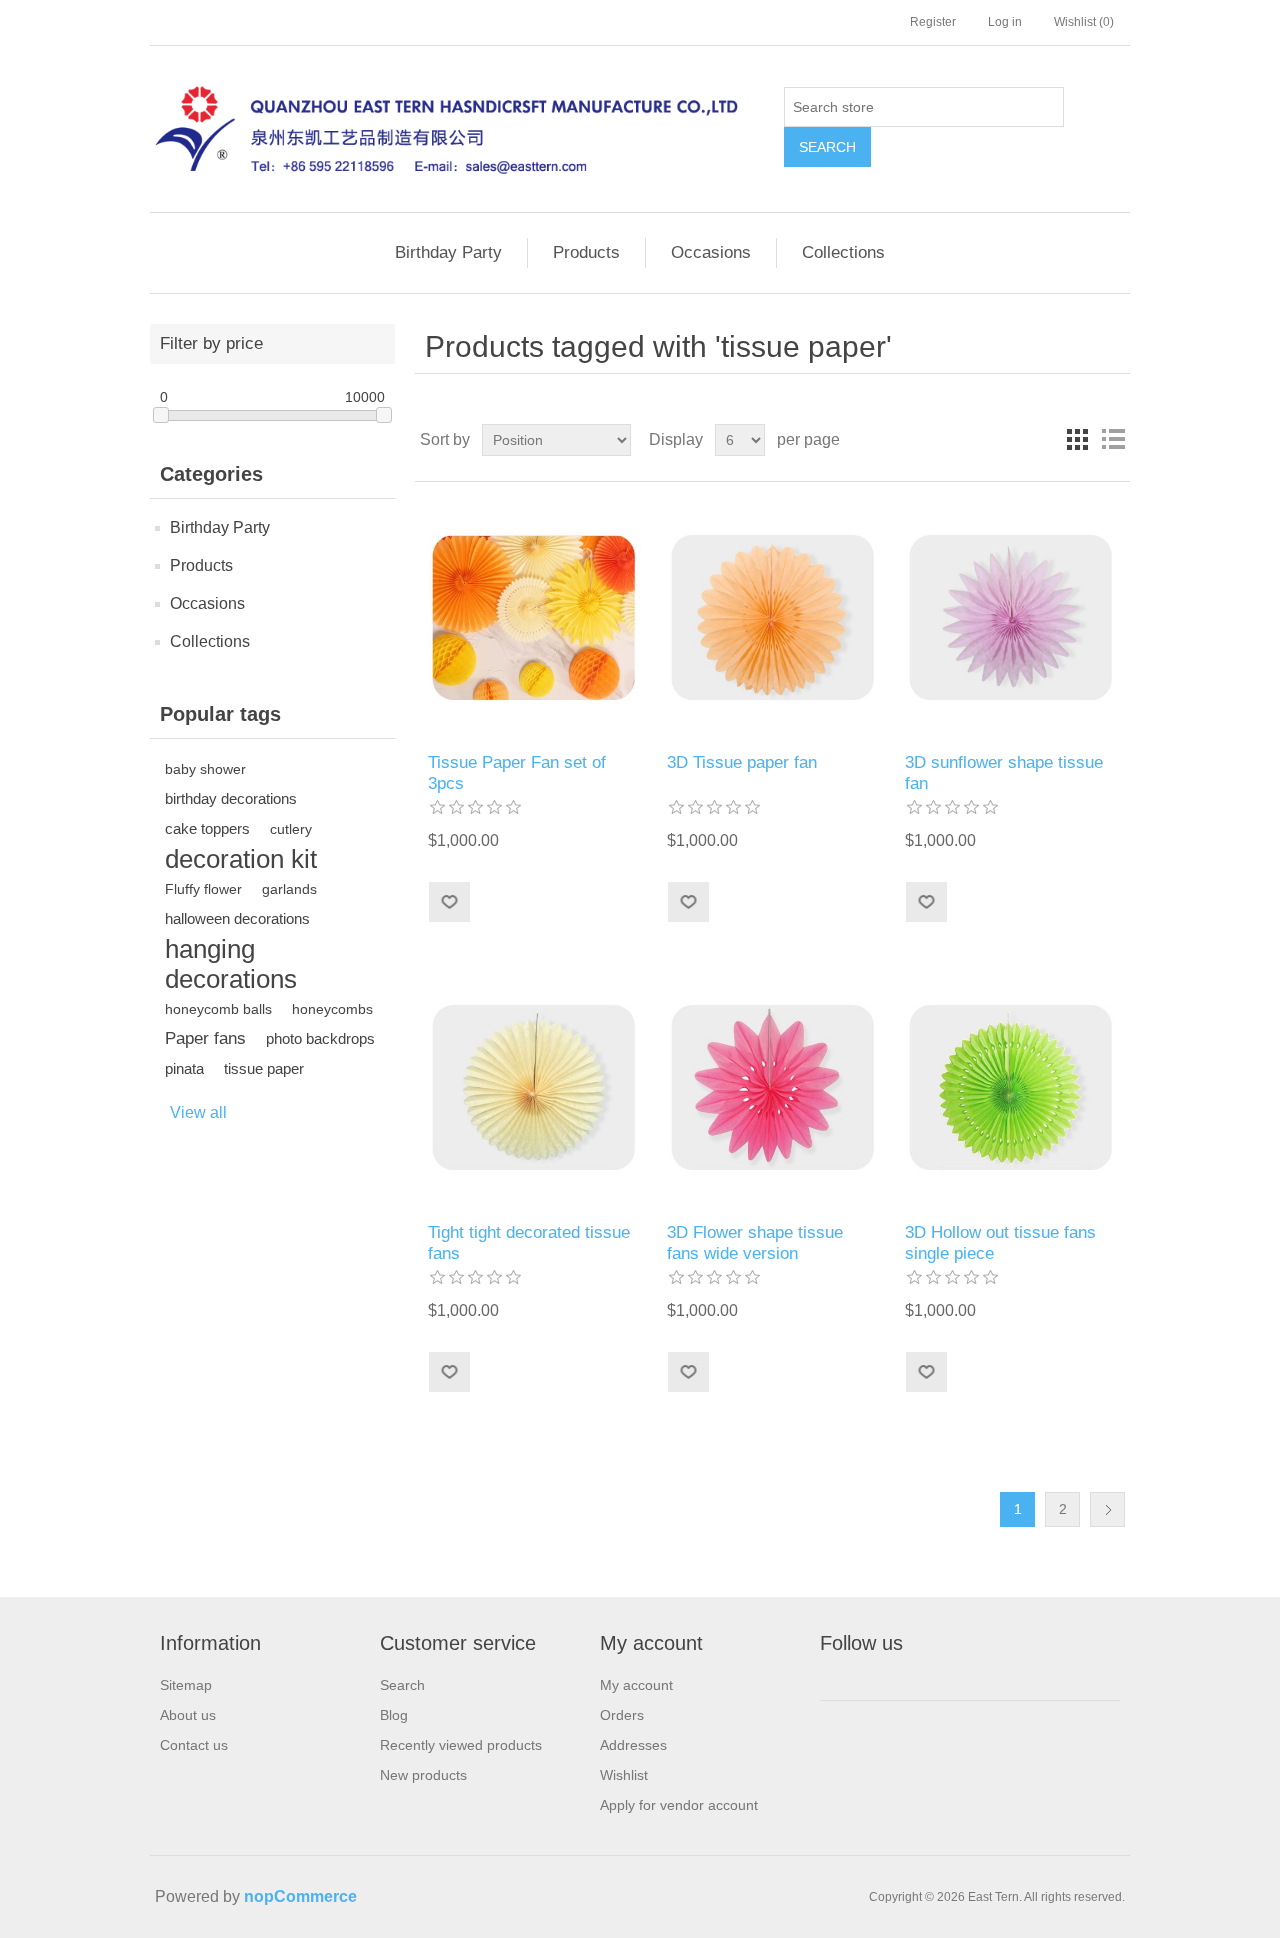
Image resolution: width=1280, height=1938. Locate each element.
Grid (1077, 440)
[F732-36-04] (772, 1087)
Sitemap (186, 1685)
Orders (622, 1715)
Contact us (194, 1745)
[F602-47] (772, 617)
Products (586, 252)
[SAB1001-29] (533, 1087)
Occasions (711, 252)
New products (423, 1775)
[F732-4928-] (1010, 617)
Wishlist (624, 1775)
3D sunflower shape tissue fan (1004, 772)
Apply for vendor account (679, 1805)
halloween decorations (237, 918)
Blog (394, 1715)
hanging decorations (231, 964)
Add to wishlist (449, 902)
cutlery (291, 829)
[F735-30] (1010, 1087)
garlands (289, 889)
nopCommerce (300, 1896)
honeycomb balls (218, 1009)
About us (188, 1715)
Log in (1005, 22)
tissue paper (264, 1068)
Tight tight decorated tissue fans (529, 1242)
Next (1107, 1509)
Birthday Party (448, 252)
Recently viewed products (461, 1745)
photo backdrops (320, 1038)
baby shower (205, 769)
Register (933, 22)
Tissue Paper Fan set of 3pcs (517, 772)
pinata (184, 1068)
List (1113, 440)
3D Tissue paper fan (742, 762)
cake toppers (207, 828)
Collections (843, 252)
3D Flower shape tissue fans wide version (755, 1242)
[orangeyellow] (533, 617)
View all (198, 1112)
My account (636, 1685)
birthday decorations (231, 798)
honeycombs (332, 1009)
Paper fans (205, 1038)
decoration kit (241, 859)
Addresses (633, 1745)
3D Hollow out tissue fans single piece (1000, 1242)
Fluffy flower (203, 889)
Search (827, 147)
